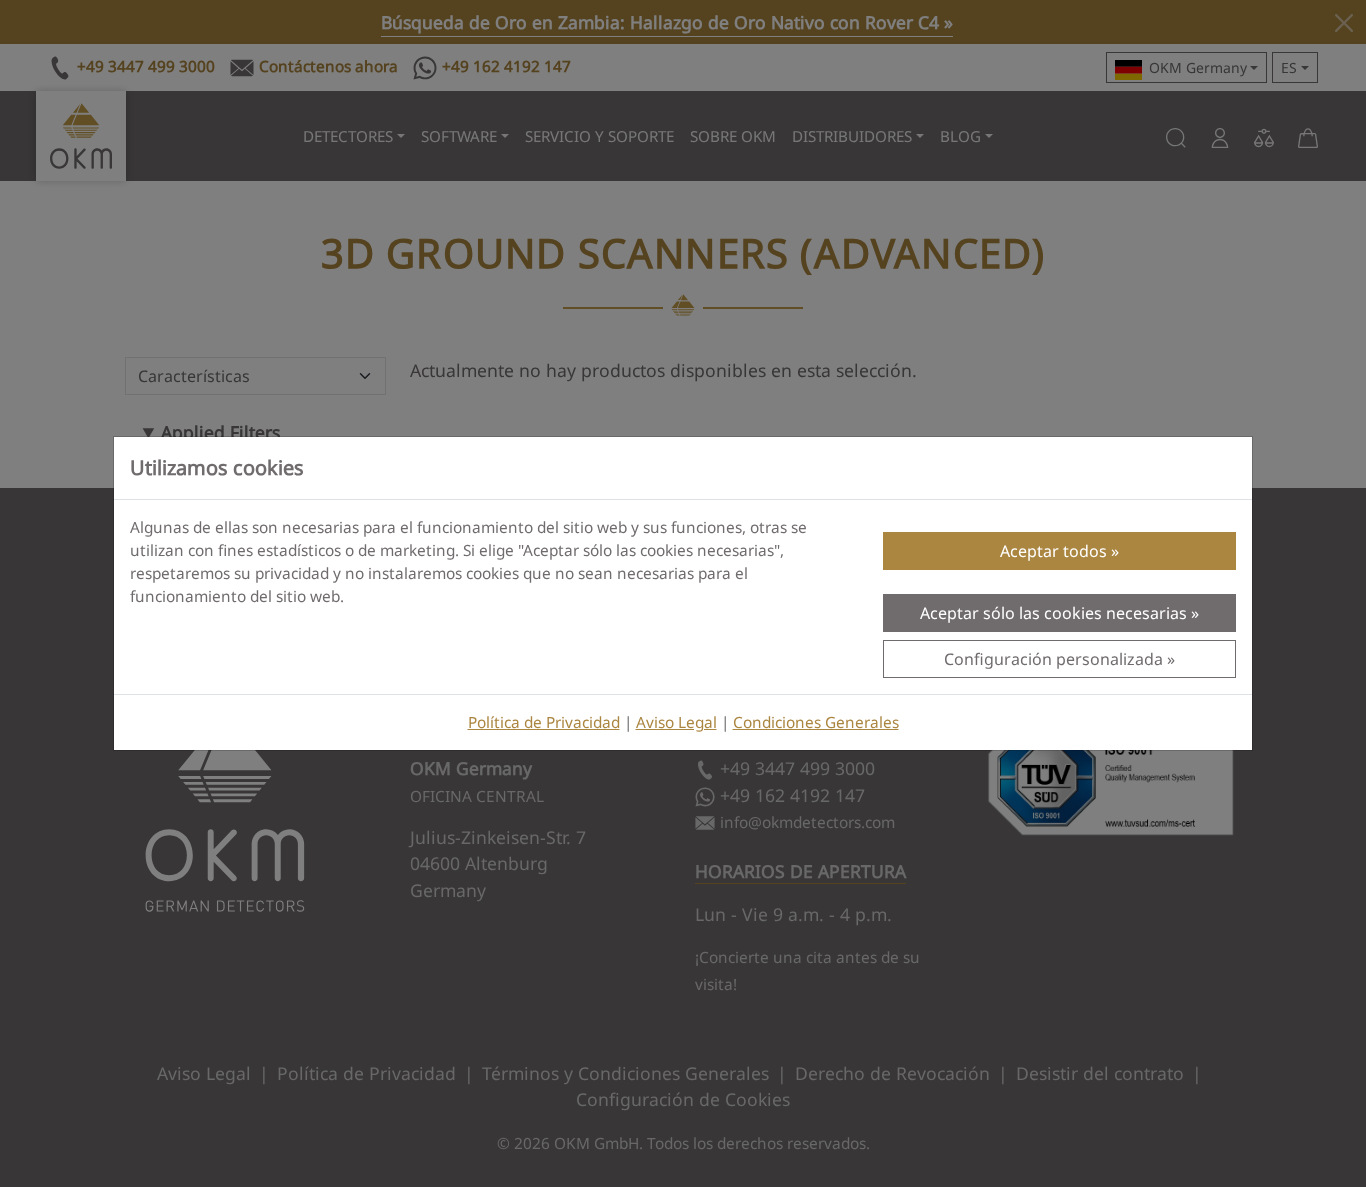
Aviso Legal (676, 722)
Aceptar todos (1053, 551)
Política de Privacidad (544, 722)
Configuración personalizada (1053, 659)
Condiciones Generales (816, 722)
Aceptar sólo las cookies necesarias (1053, 613)
